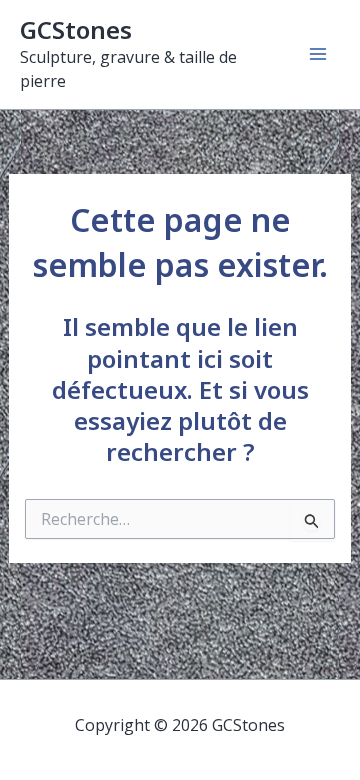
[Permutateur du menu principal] (318, 54)
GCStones (76, 29)
